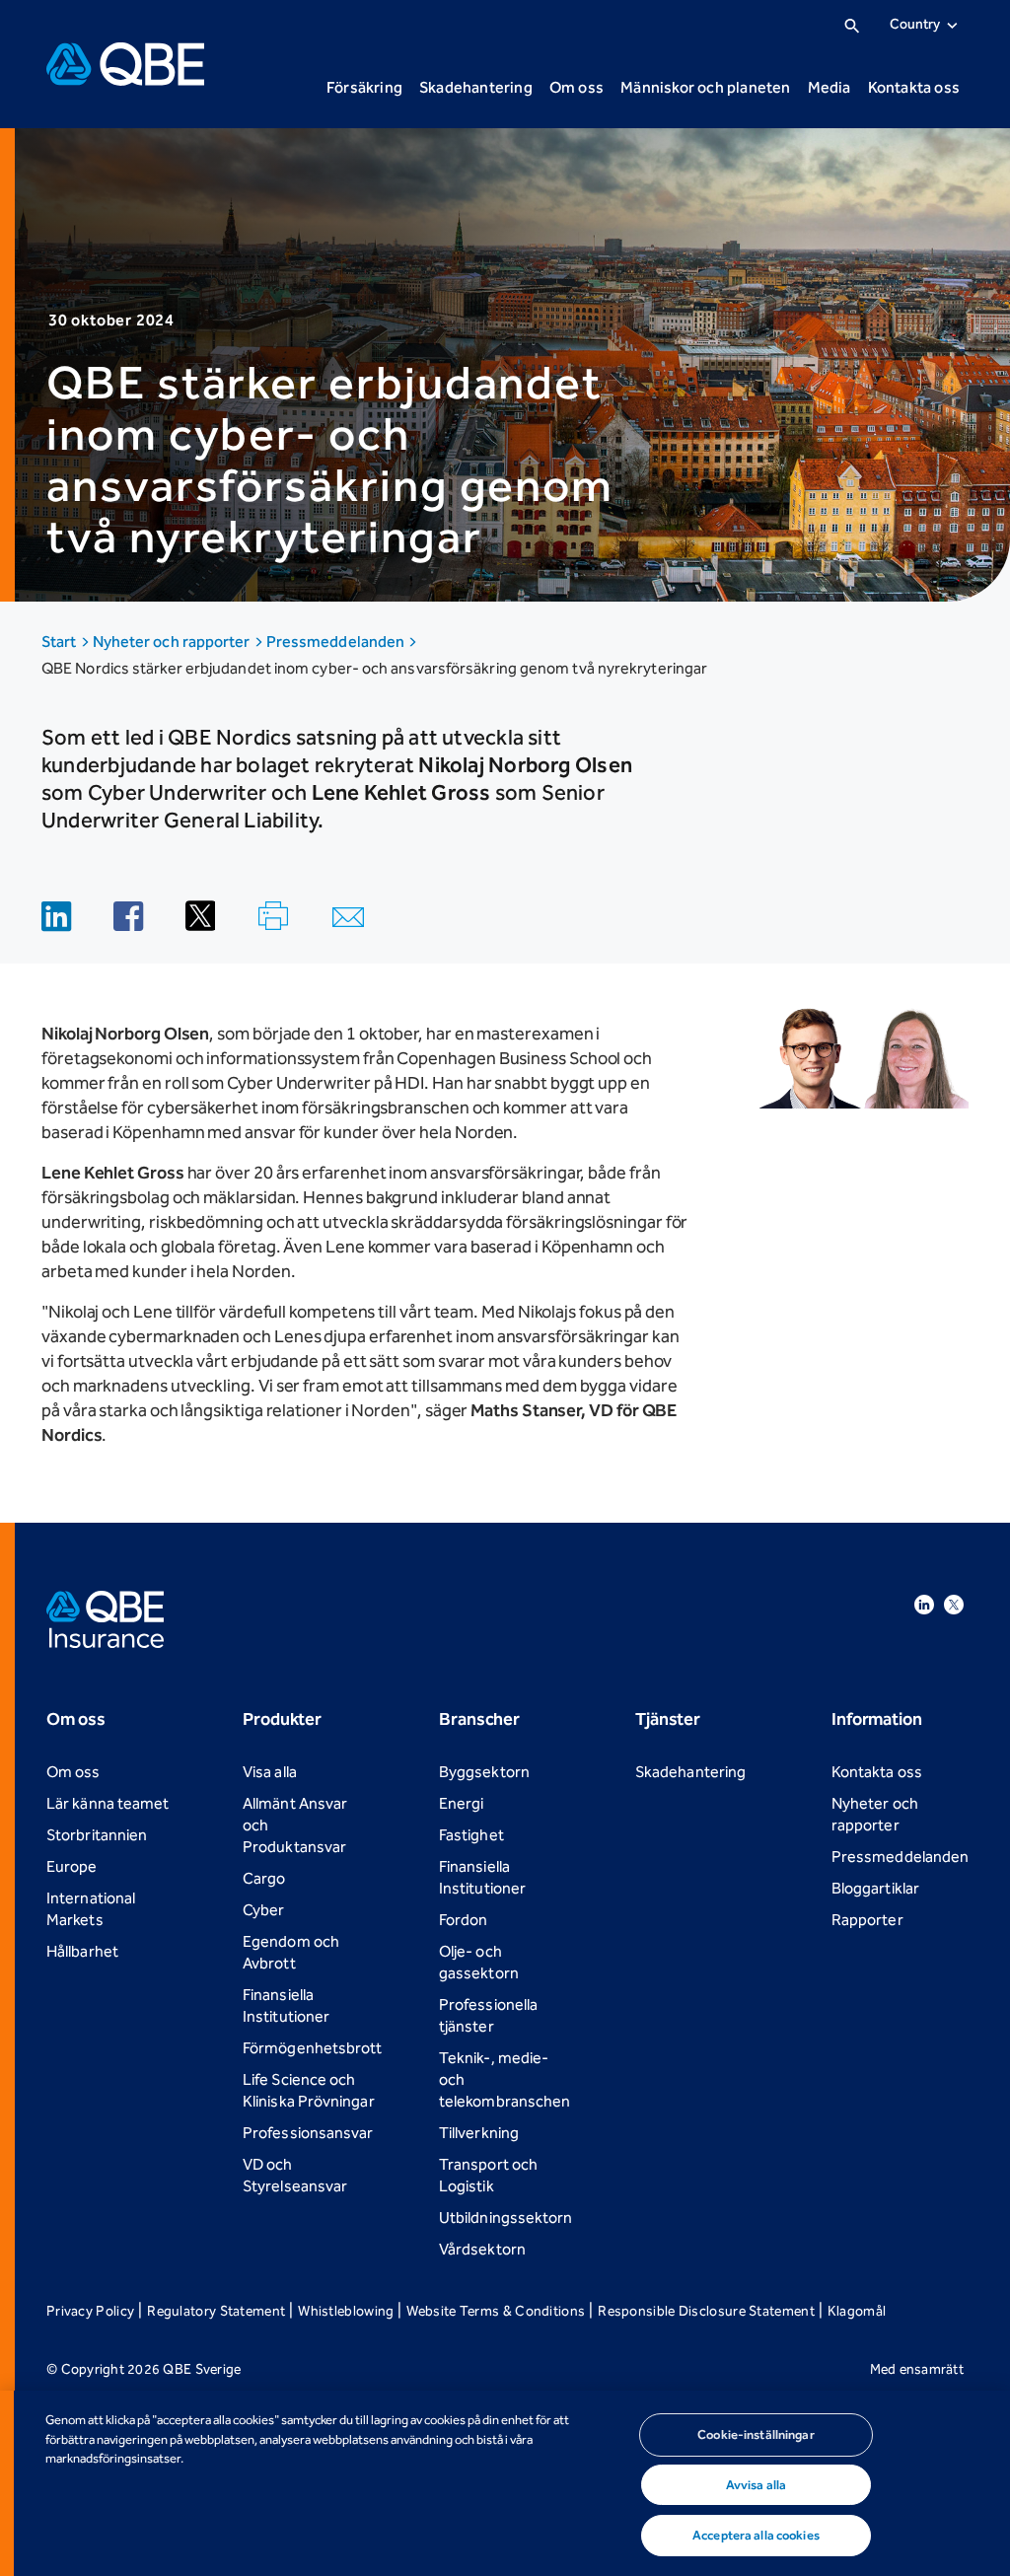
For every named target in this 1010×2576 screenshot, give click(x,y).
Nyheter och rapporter (173, 642)
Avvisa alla (756, 2485)
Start (61, 642)
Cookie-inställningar (756, 2434)
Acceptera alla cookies (756, 2535)
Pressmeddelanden (337, 642)
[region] (505, 2483)
